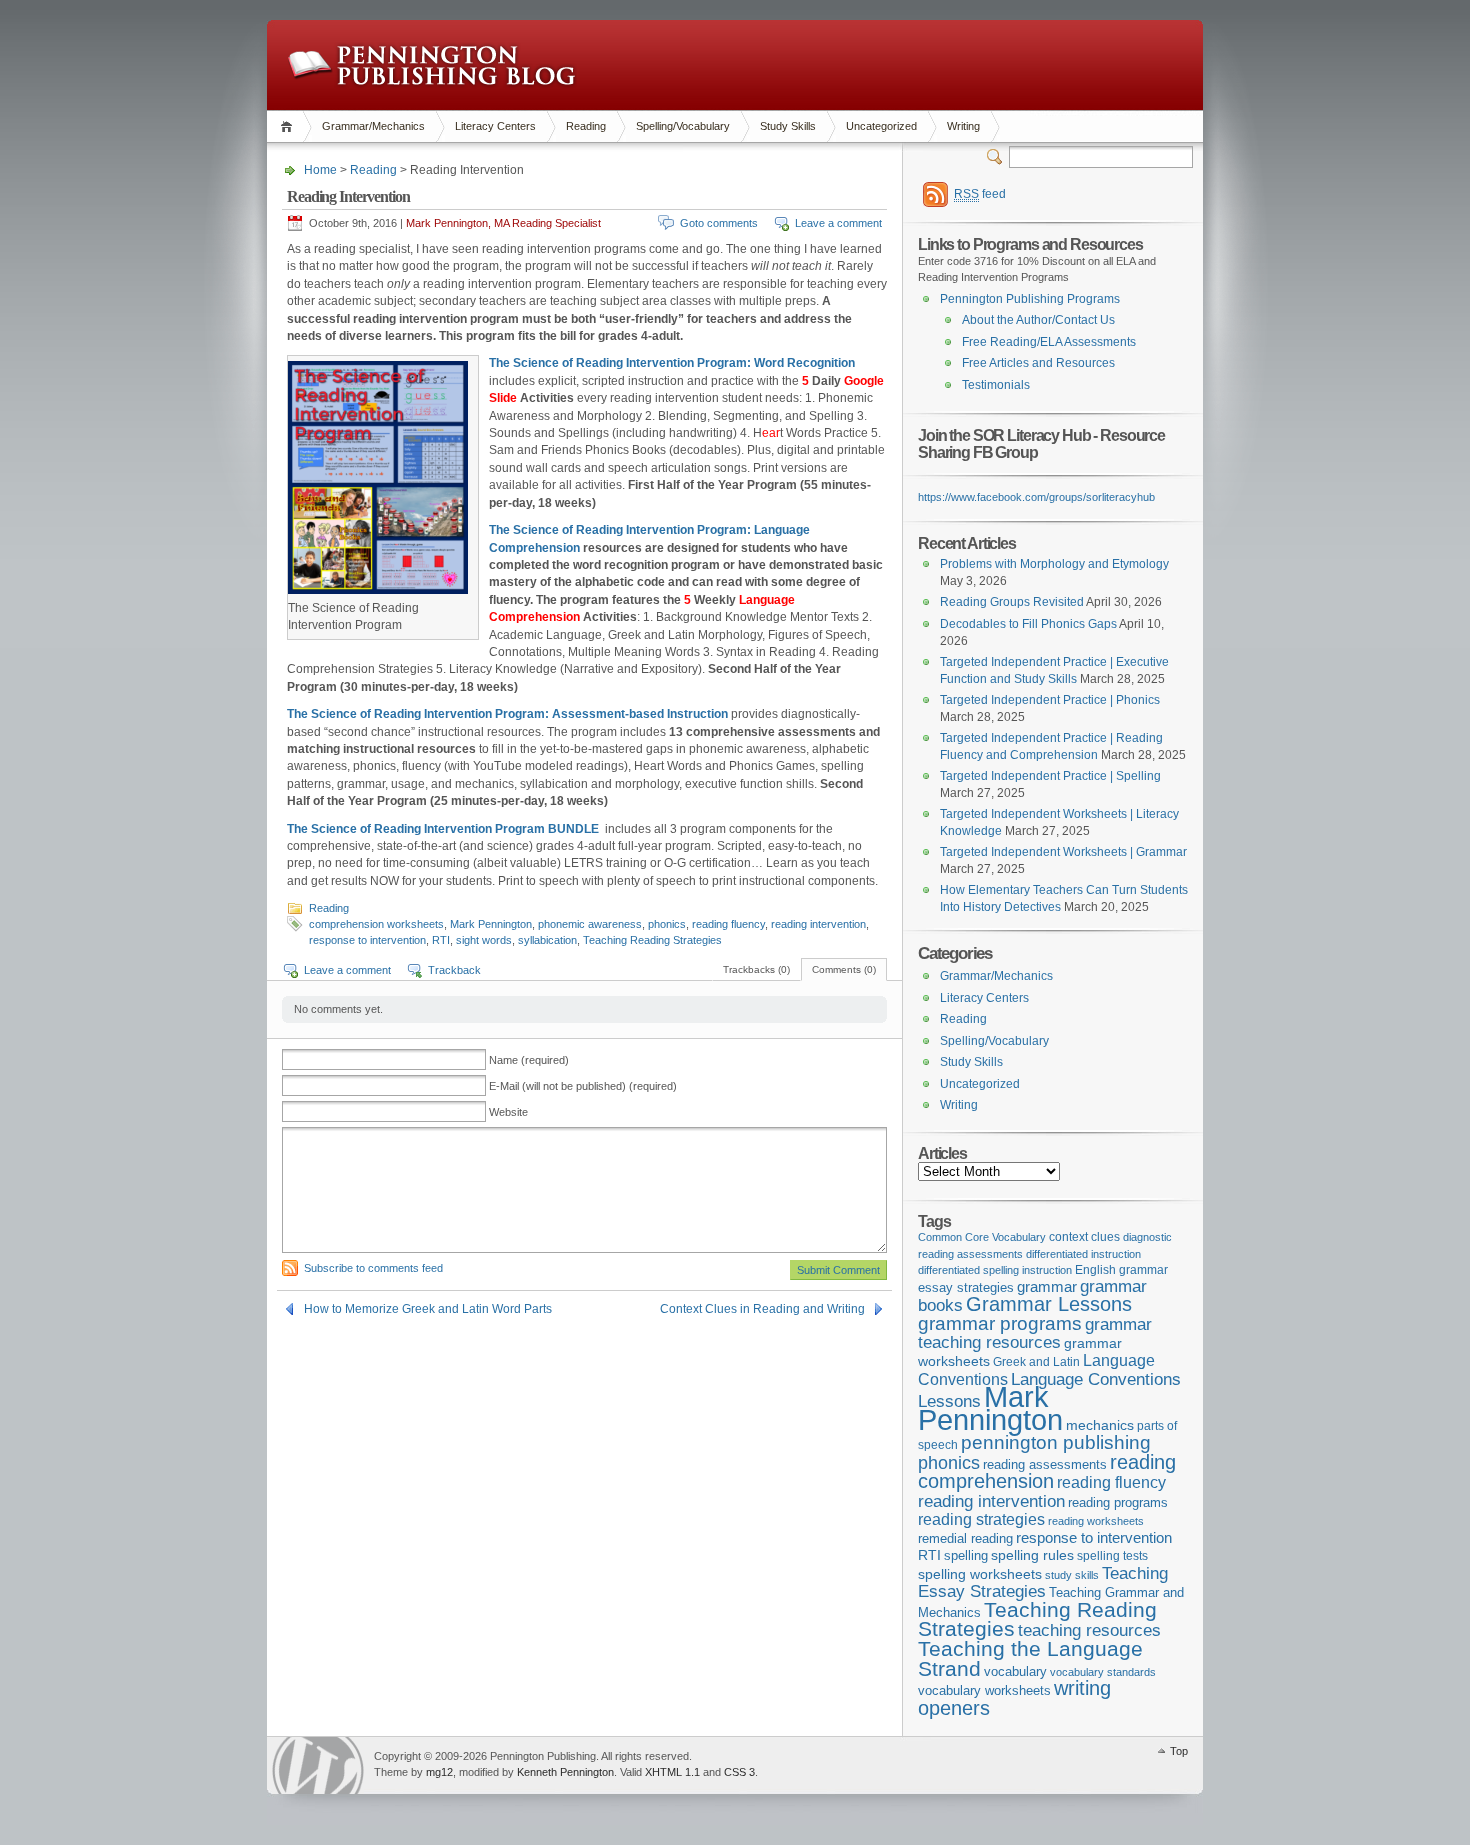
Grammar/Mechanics (373, 126)
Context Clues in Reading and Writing (762, 1309)
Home (289, 126)
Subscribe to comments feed (373, 1268)
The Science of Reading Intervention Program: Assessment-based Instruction (507, 714)
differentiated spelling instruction (995, 1270)
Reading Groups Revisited (1012, 602)
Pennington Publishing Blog (431, 65)
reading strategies (981, 1519)
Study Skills (788, 126)
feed (980, 194)
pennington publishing (1056, 1442)
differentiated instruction (1083, 1254)
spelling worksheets (980, 1574)
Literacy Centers (495, 126)
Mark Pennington (491, 924)
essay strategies (966, 1288)
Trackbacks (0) (756, 969)
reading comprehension (1047, 1472)
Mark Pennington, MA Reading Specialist (503, 223)
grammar (1047, 1287)
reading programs (1118, 1502)
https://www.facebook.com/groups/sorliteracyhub (1036, 497)
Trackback (454, 970)
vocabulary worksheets (984, 1691)
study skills (1072, 1575)
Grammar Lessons (1049, 1304)
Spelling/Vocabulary (683, 126)
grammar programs (1000, 1323)
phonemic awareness (590, 924)
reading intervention (818, 924)
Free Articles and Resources (1038, 363)
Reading (586, 126)
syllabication (547, 940)
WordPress (318, 1765)
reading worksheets (1096, 1521)
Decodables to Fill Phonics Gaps (1028, 624)
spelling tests (1112, 1556)
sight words (484, 940)
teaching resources (1089, 1630)
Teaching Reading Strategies (652, 940)
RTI (441, 940)
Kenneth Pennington (565, 1772)
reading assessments (1045, 1464)
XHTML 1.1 (672, 1772)
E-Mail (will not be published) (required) (583, 1086)
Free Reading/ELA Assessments (1049, 342)
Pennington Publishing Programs (1030, 299)
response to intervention (367, 940)
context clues (1084, 1237)
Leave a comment (838, 223)
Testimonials (996, 385)
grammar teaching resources (1035, 1333)
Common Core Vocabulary (982, 1237)
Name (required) (529, 1060)
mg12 (439, 1772)
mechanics (1100, 1425)
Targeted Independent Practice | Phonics (1050, 700)
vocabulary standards (1103, 1672)
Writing (963, 126)
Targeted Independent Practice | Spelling (1050, 776)
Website (508, 1112)
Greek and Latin (1036, 1362)
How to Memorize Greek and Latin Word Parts (428, 1309)
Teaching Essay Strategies (1043, 1582)
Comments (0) (844, 969)
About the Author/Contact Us (1038, 320)
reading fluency (728, 924)
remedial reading (965, 1538)
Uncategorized (881, 126)
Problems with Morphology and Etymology (1054, 564)
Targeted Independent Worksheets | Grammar (1063, 852)
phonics (667, 924)
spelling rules (1032, 1555)
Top (1179, 1751)
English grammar (1121, 1270)
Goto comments (719, 223)
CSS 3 (739, 1772)
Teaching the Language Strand (1030, 1659)
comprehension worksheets (376, 924)
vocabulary (1015, 1671)
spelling (966, 1555)
